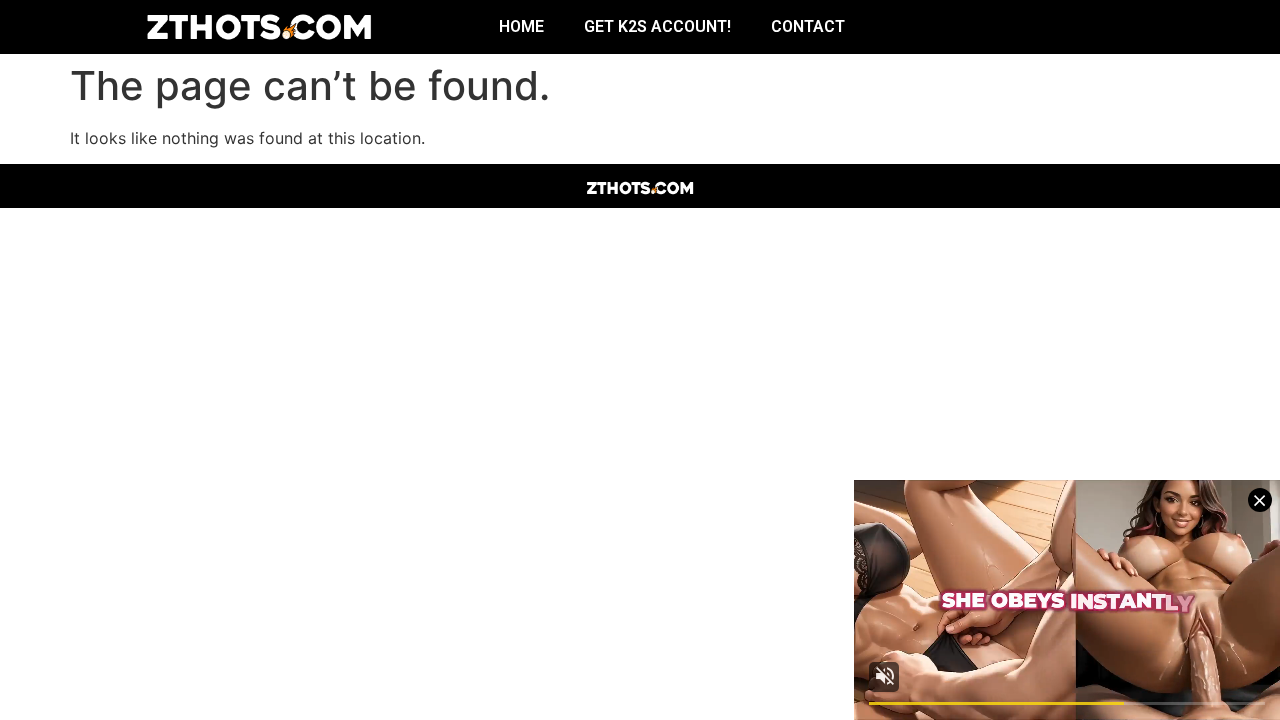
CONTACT (808, 26)
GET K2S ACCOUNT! (657, 26)
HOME (521, 26)
